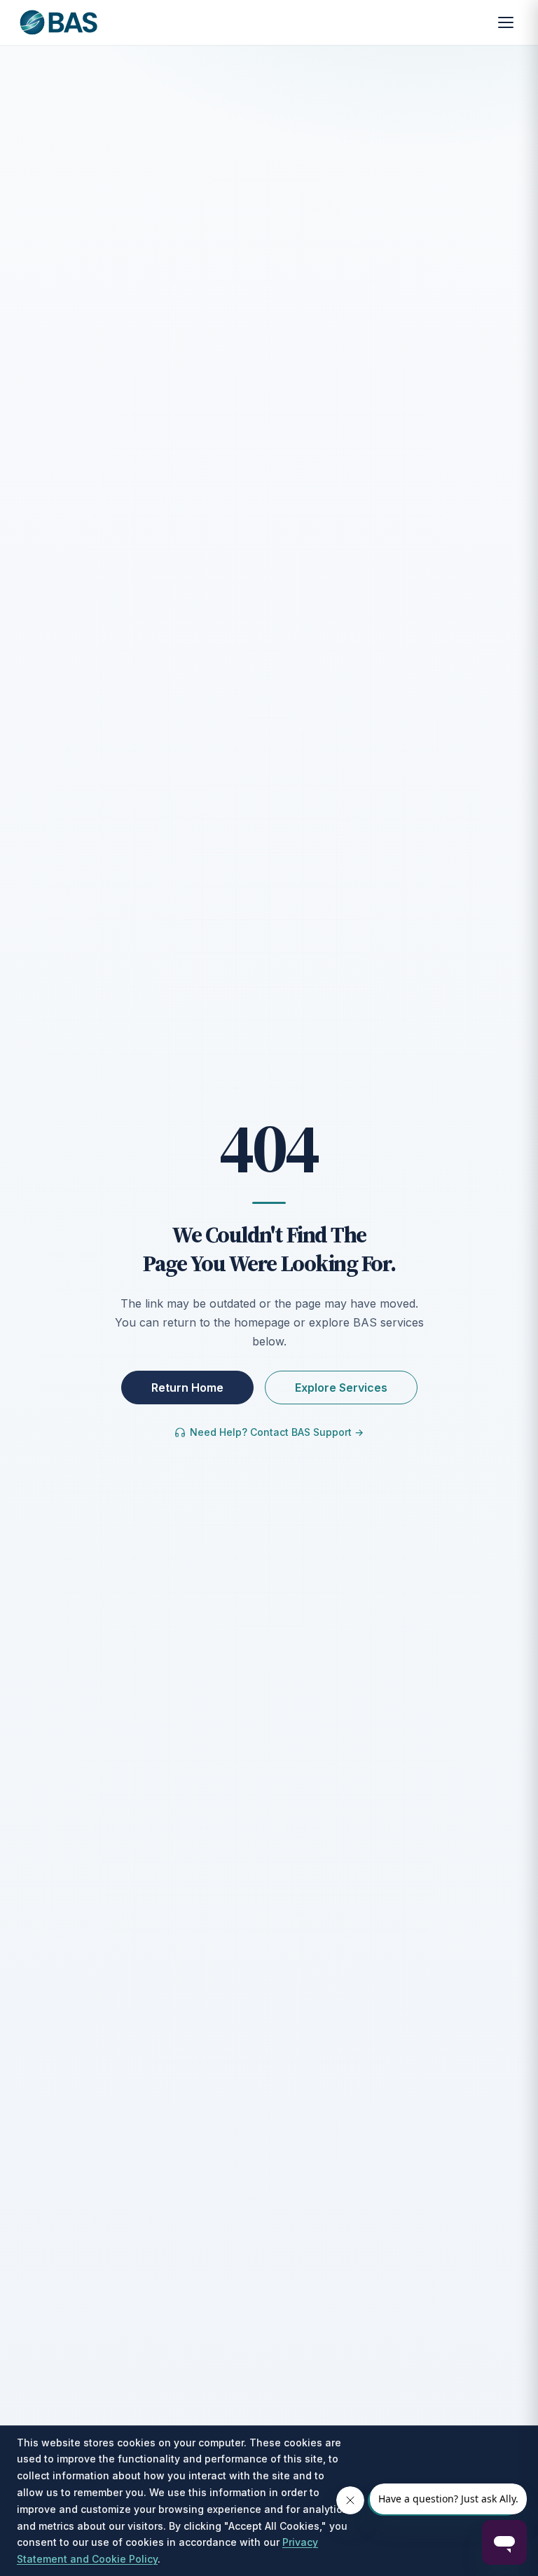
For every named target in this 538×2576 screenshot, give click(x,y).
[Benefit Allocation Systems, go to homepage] (58, 22)
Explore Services (341, 1388)
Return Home (187, 1388)
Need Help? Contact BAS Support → (277, 1432)
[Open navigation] (506, 22)
